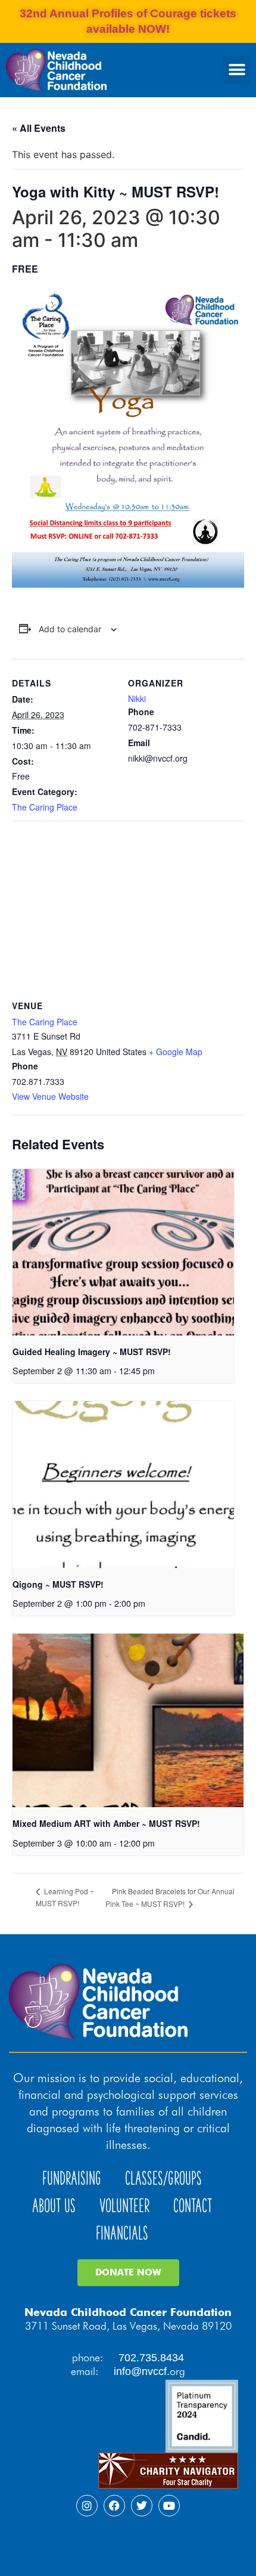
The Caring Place (45, 807)
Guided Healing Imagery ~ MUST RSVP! (92, 1352)
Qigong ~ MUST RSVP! (58, 1584)
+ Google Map (176, 1052)
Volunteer (124, 2206)
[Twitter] (142, 2506)
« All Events (39, 128)
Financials (122, 2233)
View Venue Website (50, 1096)
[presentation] (123, 1252)
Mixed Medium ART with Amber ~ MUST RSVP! (106, 1823)
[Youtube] (169, 2506)
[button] (237, 70)
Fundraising (72, 2178)
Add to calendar (70, 629)
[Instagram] (87, 2506)
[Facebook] (114, 2506)
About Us (54, 2206)
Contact (193, 2206)
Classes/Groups (163, 2178)
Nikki (137, 698)
